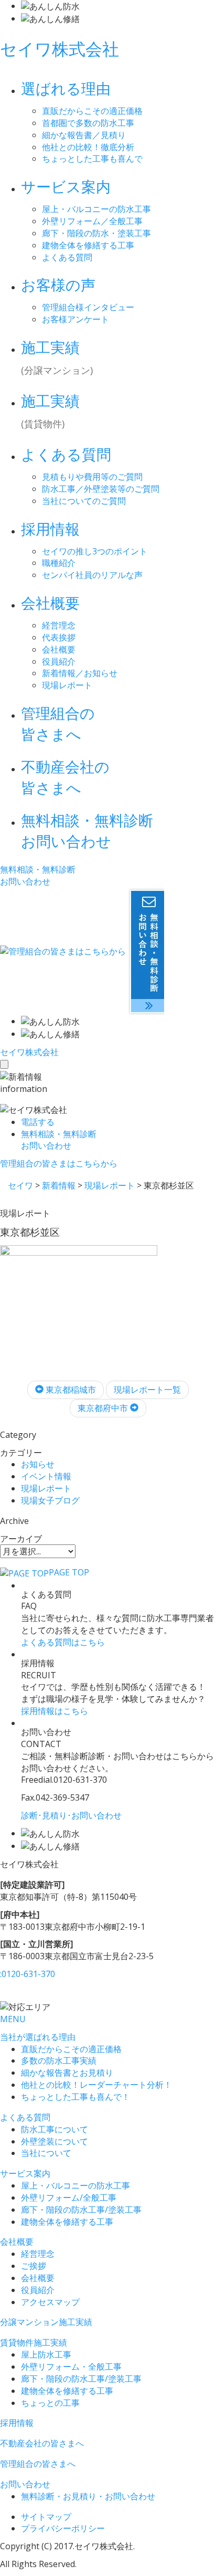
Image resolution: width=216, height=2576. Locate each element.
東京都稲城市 (70, 1390)
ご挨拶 (34, 2266)
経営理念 (59, 625)
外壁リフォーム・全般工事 (71, 2367)
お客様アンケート (75, 319)
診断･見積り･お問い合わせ (71, 1815)
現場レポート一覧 (147, 1390)
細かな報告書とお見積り (67, 2073)
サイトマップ (46, 2517)
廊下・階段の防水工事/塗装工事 (81, 2210)
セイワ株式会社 (60, 49)
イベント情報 (46, 1476)
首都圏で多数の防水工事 (88, 123)
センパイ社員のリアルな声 (92, 575)
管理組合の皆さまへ (38, 2464)
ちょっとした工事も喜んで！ (75, 2097)
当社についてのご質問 (84, 501)
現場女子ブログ (50, 1500)
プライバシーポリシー (63, 2528)
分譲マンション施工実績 (46, 2322)
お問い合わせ (25, 2484)
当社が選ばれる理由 (38, 2037)
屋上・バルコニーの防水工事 (96, 209)
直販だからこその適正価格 (92, 111)
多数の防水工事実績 (59, 2060)
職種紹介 (59, 563)
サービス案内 (25, 2173)
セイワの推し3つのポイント (95, 551)
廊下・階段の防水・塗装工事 (96, 233)
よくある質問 (67, 257)
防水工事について (55, 2129)
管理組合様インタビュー (88, 307)
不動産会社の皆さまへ (42, 2443)
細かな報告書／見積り (84, 135)
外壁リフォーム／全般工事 (92, 221)
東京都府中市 (104, 1408)
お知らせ (38, 1464)
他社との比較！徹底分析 (88, 147)
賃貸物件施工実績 (34, 2342)
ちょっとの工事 (50, 2403)
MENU (13, 2019)
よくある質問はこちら (63, 1642)
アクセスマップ (50, 2302)
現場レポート (67, 685)
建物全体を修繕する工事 (88, 245)
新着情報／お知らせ (80, 673)
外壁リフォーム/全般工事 (69, 2198)
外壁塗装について (55, 2141)
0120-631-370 (28, 1974)
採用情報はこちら (55, 1711)
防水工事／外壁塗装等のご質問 (101, 489)
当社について (46, 2153)
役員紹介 (59, 661)
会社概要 (59, 649)
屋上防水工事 (46, 2354)
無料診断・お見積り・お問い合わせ (88, 2496)
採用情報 (17, 2423)
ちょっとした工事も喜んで (92, 159)
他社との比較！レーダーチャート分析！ (96, 2085)
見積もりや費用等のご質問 (92, 477)
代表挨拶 (59, 637)
